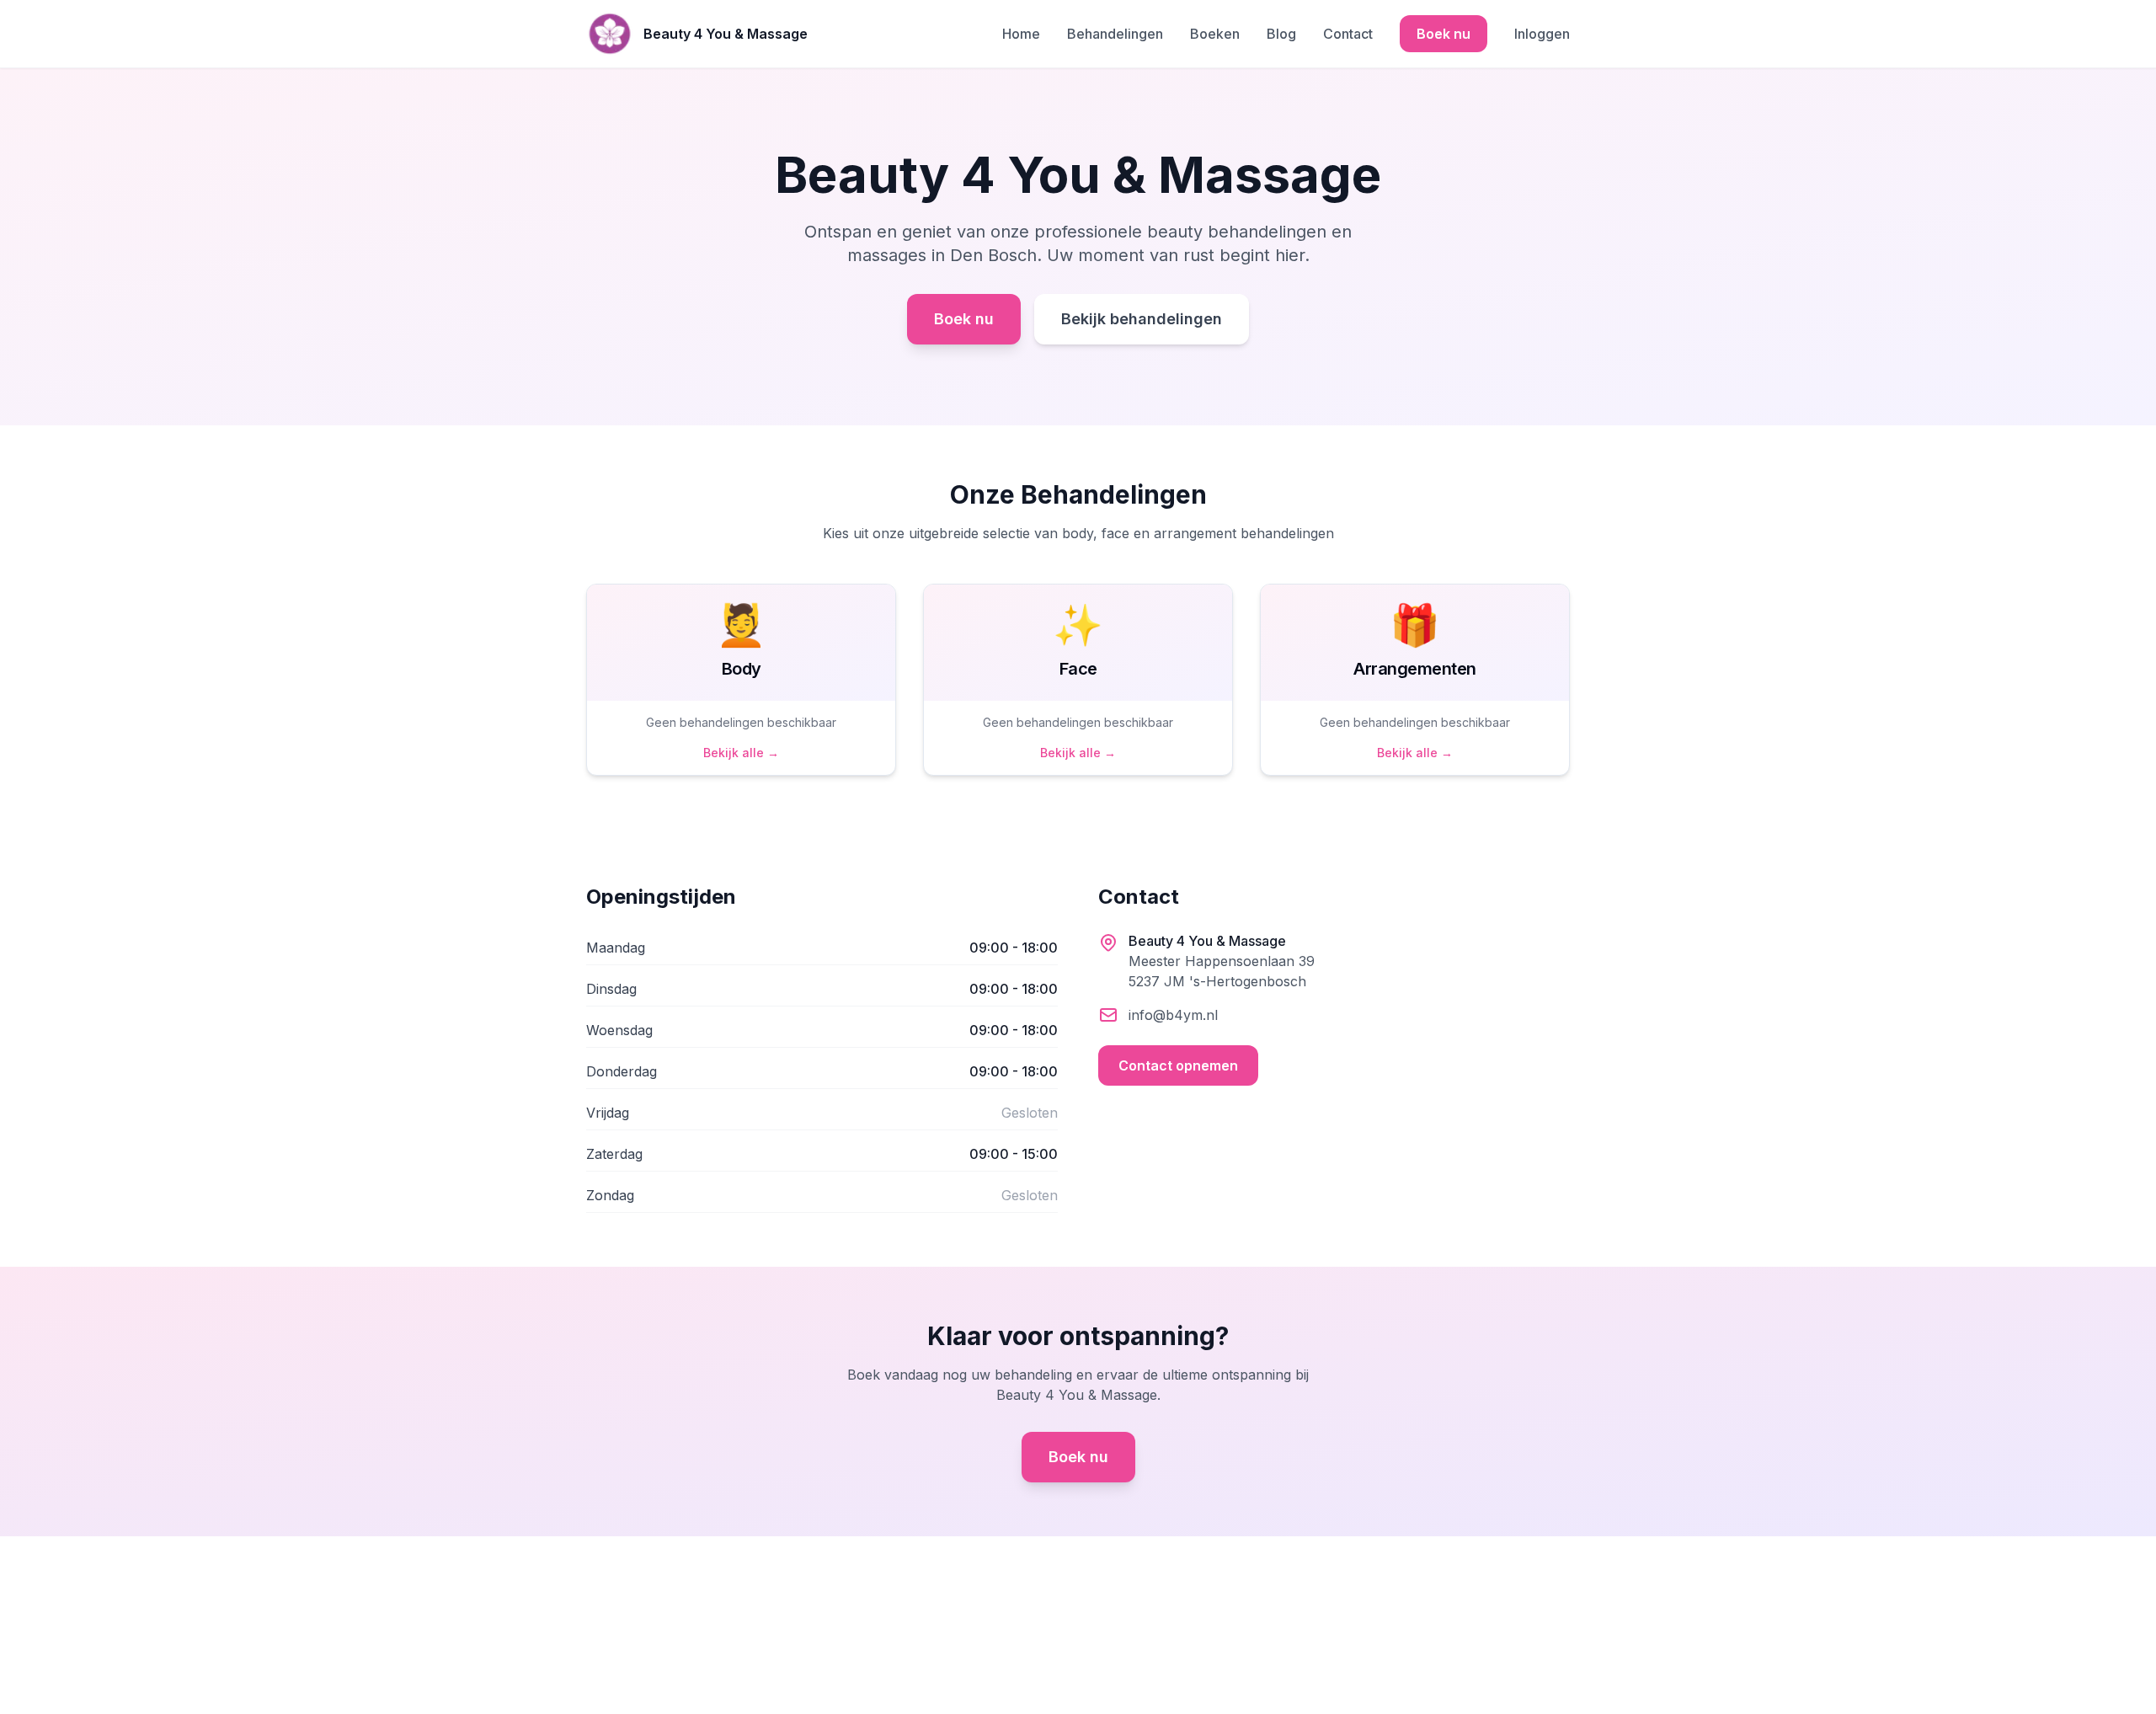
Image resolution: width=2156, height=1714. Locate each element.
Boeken (1215, 34)
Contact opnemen (1178, 1065)
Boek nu (1444, 34)
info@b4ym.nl (1173, 1015)
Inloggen (1542, 34)
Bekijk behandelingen (1142, 319)
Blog (1281, 34)
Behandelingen (1115, 34)
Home (1021, 34)
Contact (1348, 34)
